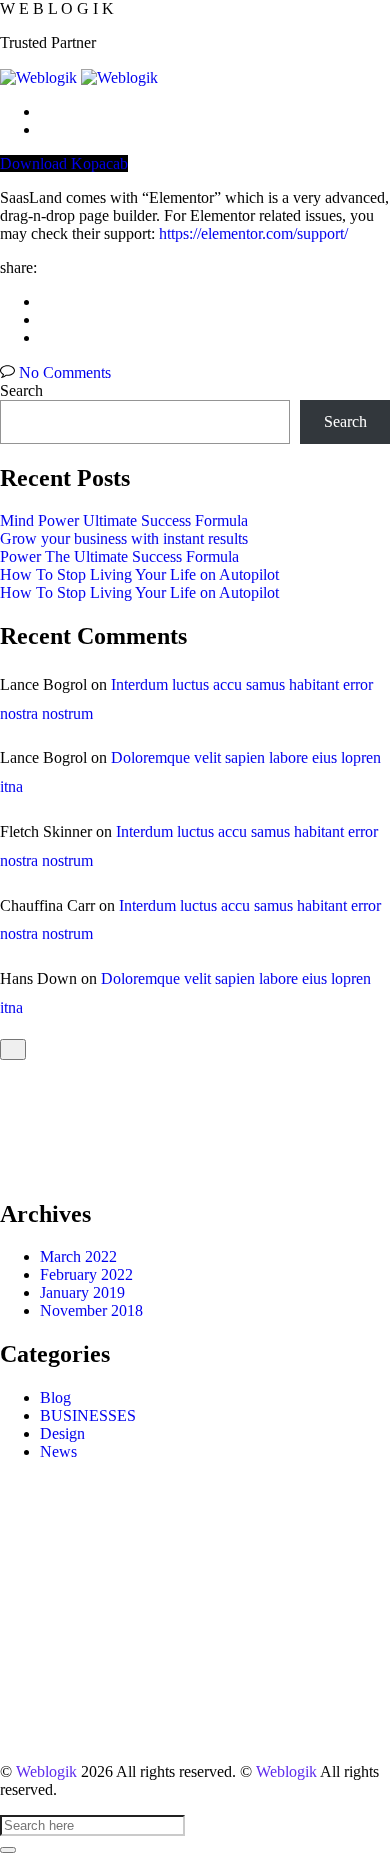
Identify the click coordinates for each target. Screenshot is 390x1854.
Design (62, 1433)
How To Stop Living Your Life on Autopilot (139, 574)
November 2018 (91, 1310)
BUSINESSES (88, 1415)
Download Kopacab (64, 163)
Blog (55, 1397)
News (58, 1451)
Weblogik (46, 1771)
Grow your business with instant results (124, 538)
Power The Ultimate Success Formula (119, 556)
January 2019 (82, 1292)
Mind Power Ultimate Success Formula (124, 520)
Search (21, 390)
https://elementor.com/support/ (253, 233)
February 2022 (86, 1274)
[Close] (13, 1049)
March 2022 (78, 1256)
